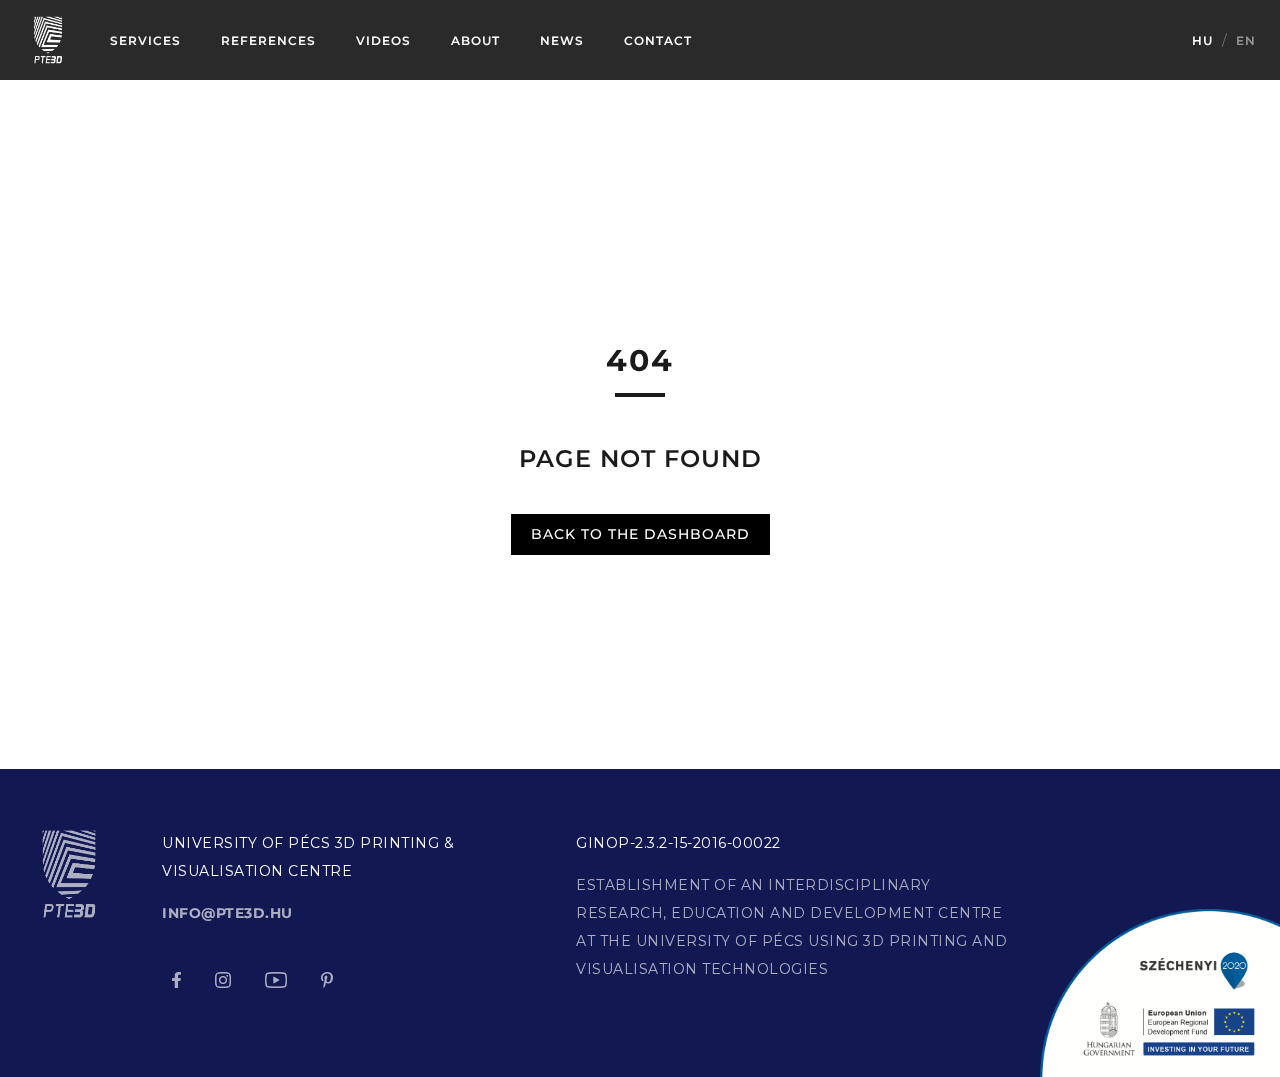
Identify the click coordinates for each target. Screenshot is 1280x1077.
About (475, 40)
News (562, 40)
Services (145, 40)
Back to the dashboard (640, 534)
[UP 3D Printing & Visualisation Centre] (48, 39)
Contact (658, 40)
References (268, 40)
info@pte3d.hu (227, 913)
